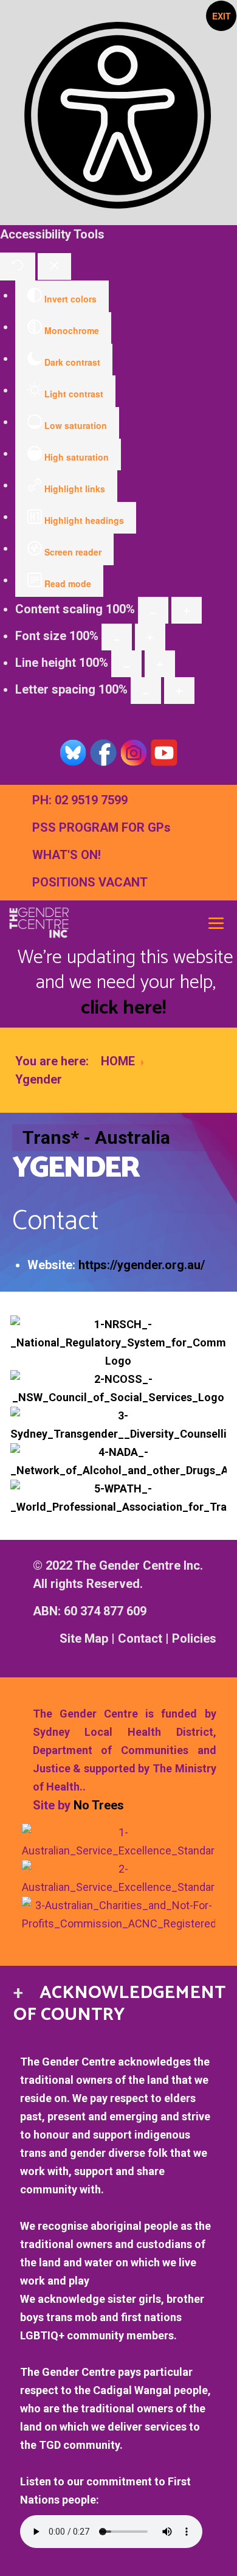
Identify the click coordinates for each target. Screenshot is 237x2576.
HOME (118, 1061)
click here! (123, 1008)
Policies (194, 1638)
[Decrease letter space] (146, 691)
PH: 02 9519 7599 (80, 800)
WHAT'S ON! (67, 855)
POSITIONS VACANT (90, 882)
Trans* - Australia (96, 1137)
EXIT (222, 16)
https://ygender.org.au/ (142, 1265)
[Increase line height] (160, 664)
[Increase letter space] (179, 691)
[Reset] (18, 266)
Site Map (84, 1638)
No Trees (99, 1805)
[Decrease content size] (153, 610)
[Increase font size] (150, 637)
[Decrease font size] (117, 637)
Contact (140, 1638)
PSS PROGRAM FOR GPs (101, 827)
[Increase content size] (187, 610)
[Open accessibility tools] (118, 113)
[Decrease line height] (126, 664)
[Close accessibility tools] (54, 266)
